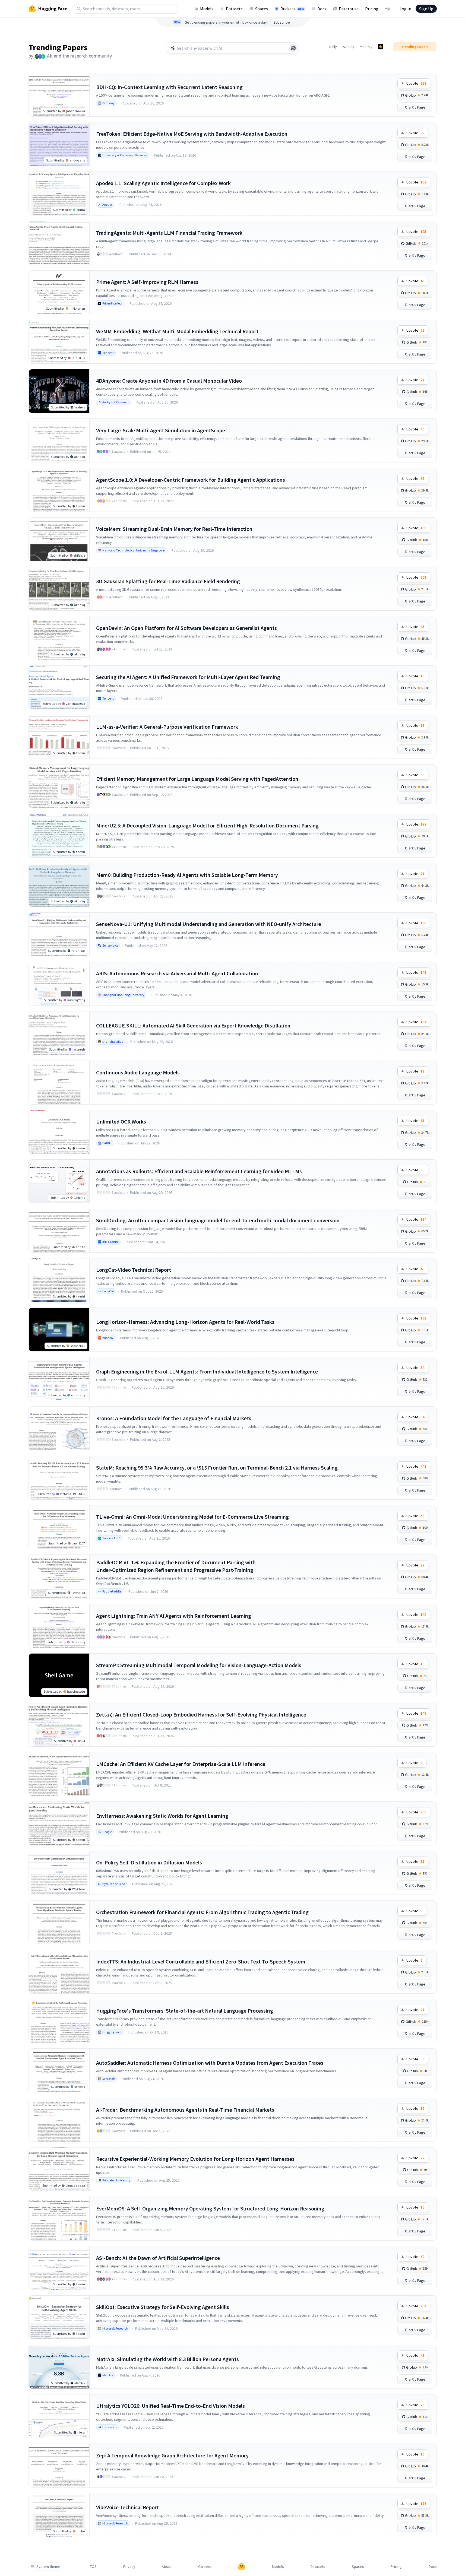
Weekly (348, 47)
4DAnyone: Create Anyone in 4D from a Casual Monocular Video (169, 381)
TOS (93, 2567)
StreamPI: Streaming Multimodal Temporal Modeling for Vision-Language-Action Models (199, 1665)
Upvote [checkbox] (416, 83)
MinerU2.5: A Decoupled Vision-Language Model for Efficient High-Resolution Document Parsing (207, 825)
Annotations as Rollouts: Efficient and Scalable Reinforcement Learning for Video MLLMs (199, 1171)
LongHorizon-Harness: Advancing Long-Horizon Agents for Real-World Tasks (185, 1322)
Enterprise (349, 9)
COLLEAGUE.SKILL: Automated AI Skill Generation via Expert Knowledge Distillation (193, 1025)
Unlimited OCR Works (121, 1122)
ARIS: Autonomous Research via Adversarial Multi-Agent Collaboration (177, 973)
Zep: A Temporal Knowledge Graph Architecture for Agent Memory (172, 2455)
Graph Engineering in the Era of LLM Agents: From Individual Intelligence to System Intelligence (207, 1371)
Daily (333, 47)
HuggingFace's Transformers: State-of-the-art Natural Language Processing (185, 2011)
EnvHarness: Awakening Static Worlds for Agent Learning (162, 1816)
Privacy (129, 2567)
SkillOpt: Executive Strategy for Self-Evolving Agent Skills (163, 2307)
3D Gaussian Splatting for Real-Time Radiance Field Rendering (168, 581)
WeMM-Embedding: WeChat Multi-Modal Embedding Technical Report (177, 331)
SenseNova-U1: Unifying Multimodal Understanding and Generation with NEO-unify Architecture (209, 924)
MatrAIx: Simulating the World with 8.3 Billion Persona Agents (167, 2359)
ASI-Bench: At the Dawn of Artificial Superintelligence (158, 2258)
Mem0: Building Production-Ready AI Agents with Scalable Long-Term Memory (187, 875)
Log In (405, 9)
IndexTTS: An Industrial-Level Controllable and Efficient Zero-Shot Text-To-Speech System (201, 1961)
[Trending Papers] (381, 47)
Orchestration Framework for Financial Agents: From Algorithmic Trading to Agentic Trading (202, 1912)
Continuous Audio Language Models (138, 1072)
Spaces (262, 9)
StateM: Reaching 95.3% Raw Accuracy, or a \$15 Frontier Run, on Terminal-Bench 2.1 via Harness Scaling (217, 1468)
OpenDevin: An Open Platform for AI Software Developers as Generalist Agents (186, 628)
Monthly (366, 47)
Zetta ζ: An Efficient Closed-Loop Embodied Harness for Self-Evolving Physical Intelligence (201, 1714)
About (167, 2567)
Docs (322, 9)
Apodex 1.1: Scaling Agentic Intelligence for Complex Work (163, 183)
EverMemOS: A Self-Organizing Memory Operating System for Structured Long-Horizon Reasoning (210, 2208)
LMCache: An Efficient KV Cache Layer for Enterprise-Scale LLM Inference (181, 1764)
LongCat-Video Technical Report (134, 1270)
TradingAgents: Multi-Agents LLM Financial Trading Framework (169, 233)
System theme (48, 2567)
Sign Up (426, 9)
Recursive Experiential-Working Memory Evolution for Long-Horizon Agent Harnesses (195, 2159)
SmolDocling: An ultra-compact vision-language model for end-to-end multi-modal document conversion (218, 1220)
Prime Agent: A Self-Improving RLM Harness (147, 282)
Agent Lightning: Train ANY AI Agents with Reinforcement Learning (174, 1616)
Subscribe (282, 22)
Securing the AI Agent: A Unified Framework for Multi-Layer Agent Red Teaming (188, 677)
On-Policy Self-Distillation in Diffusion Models (149, 1862)
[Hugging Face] (242, 2567)
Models (207, 9)
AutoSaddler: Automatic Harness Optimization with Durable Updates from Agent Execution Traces (210, 2063)
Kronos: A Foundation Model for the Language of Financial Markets (174, 1418)
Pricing (372, 9)
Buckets (292, 9)
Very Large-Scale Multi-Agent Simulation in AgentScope (161, 430)
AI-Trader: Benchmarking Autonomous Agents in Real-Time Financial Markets (185, 2110)
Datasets (234, 9)
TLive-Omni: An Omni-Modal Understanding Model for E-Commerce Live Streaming (192, 1517)
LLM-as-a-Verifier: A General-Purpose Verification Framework (167, 727)
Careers (205, 2567)
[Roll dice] (293, 48)
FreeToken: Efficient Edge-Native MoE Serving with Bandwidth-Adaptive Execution (192, 134)
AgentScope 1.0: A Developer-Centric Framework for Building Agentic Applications (191, 480)
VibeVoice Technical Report (127, 2507)
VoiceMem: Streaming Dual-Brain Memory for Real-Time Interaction (174, 529)
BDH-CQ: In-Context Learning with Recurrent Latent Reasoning (169, 87)
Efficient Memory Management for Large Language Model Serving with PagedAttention (197, 779)
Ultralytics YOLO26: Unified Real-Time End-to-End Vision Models (170, 2406)
